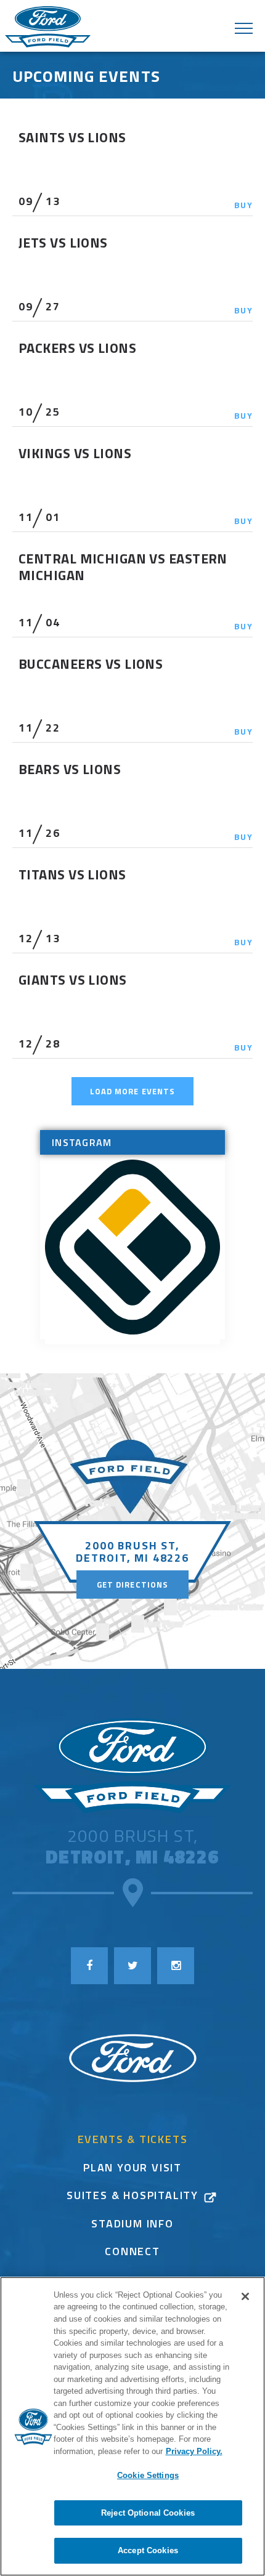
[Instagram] (176, 1966)
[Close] (245, 2296)
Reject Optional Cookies (148, 2513)
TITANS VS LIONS (72, 874)
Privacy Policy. (194, 2451)
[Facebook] (89, 1966)
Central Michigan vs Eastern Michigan (123, 567)
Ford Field (48, 28)
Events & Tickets (133, 2141)
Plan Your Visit (132, 2169)
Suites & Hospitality (132, 2197)
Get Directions (132, 1585)
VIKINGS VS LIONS (75, 453)
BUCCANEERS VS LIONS (91, 664)
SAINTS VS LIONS (72, 137)
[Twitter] (132, 1966)
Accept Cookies (148, 2550)
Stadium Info (132, 2225)
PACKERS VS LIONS (77, 348)
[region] (132, 2426)
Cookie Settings (148, 2475)
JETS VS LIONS (63, 243)
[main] (132, 742)
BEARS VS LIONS (70, 769)
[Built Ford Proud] (132, 2059)
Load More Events (132, 1091)
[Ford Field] (132, 1766)
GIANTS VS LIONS (73, 980)
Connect (132, 2253)
